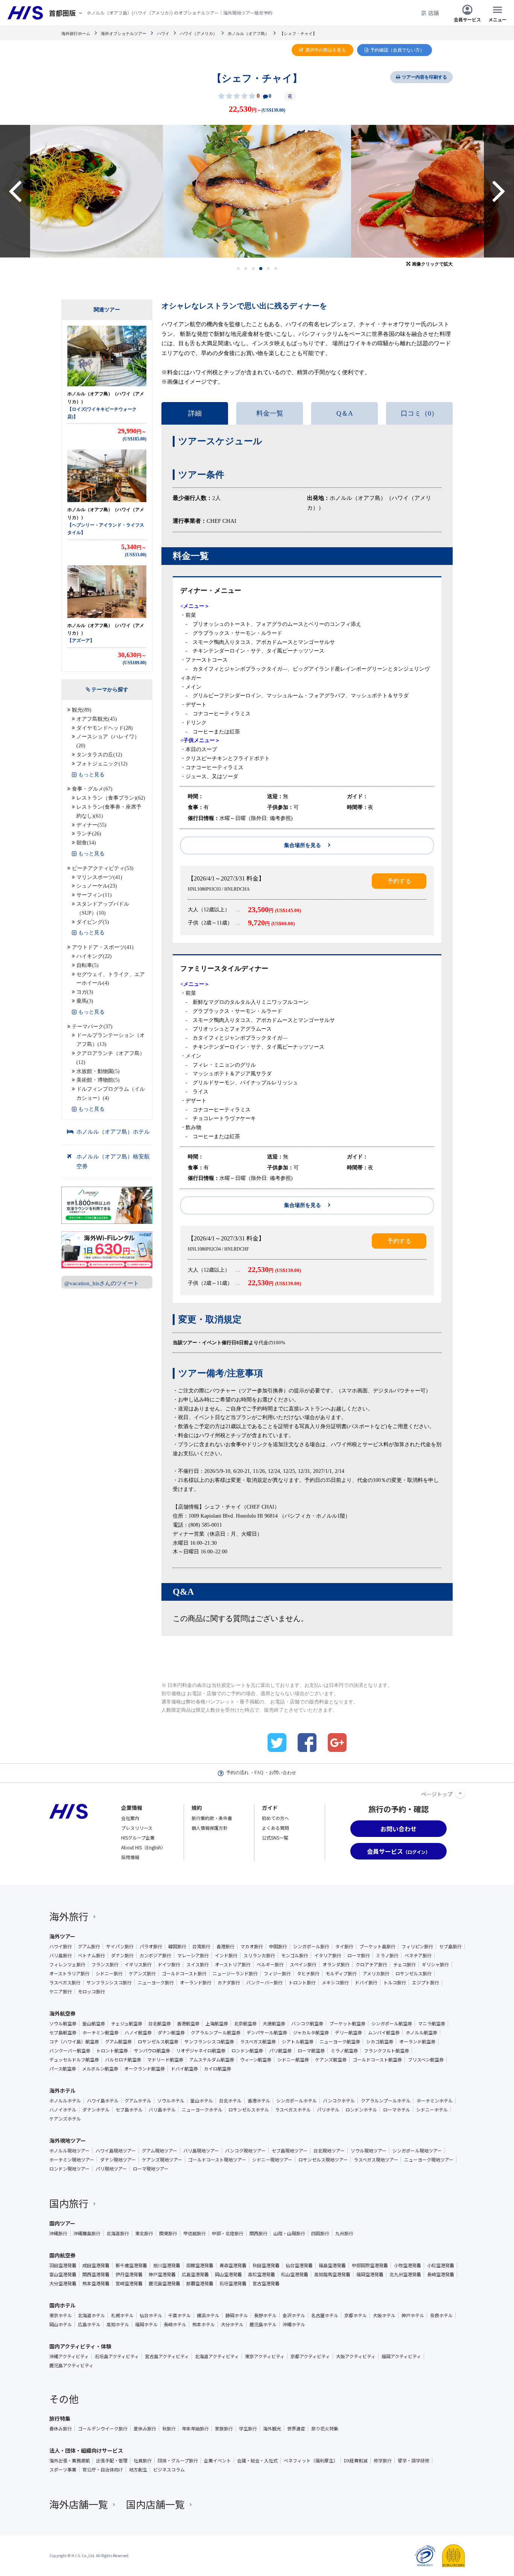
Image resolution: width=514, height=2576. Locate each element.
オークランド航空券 (144, 2069)
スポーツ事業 (63, 2470)
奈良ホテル (441, 2315)
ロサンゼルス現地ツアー (323, 2160)
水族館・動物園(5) (98, 1071)
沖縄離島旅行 (87, 2233)
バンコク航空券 (307, 2023)
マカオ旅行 (252, 1946)
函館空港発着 (200, 2265)
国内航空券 (62, 2255)
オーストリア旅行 (233, 1964)
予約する (399, 881)
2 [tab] (246, 269)
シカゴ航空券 (380, 2042)
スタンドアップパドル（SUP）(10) (103, 909)
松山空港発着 (295, 2274)
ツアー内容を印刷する (424, 77)
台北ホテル (230, 2101)
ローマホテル (397, 2110)
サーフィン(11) (94, 895)
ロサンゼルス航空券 (158, 2042)
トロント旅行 (302, 1982)
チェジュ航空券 (127, 2023)
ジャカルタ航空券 (311, 2033)
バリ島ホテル (162, 2110)
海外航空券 (62, 2013)
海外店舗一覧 (79, 2504)
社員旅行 (143, 2461)
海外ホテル (62, 2090)
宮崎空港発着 (129, 2283)
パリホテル (328, 2110)
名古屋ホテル (325, 2315)
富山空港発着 (63, 2274)
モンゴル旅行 (295, 1955)
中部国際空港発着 (370, 2265)
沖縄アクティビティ (69, 2356)
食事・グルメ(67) (92, 789)
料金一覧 (270, 413)
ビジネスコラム (169, 2470)
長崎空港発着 (441, 2274)
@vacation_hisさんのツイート (102, 1283)
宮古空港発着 (266, 2283)
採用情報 (130, 1857)
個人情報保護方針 (210, 1828)
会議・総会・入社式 (257, 2461)
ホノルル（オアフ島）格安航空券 (113, 1161)
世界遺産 (296, 2429)
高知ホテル (118, 2324)
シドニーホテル (432, 2110)
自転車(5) (87, 965)
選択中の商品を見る (325, 50)
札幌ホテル (122, 2315)
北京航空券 (245, 2023)
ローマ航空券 (311, 2051)
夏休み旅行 (145, 2429)
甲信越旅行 (195, 2233)
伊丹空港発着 (129, 2274)
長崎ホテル (175, 2324)
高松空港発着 (262, 2274)
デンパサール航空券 (267, 2033)
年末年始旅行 (195, 2429)
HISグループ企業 (138, 1838)
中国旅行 (278, 1946)
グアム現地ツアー (160, 2151)
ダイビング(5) (93, 922)
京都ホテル (356, 2315)
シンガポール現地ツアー (417, 2151)
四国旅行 (320, 2233)
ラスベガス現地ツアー (376, 2160)
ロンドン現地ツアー (69, 2169)
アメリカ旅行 (376, 1973)
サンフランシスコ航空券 (209, 2042)
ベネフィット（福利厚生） (311, 2461)
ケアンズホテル (65, 2119)
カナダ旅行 (229, 1982)
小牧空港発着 (408, 2265)
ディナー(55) (91, 825)
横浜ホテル (208, 2315)
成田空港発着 (96, 2265)
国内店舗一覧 (155, 2504)
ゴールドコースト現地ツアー (217, 2160)
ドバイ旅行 (366, 1982)
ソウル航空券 (63, 2023)
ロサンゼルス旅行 (414, 1973)
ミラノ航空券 (344, 2051)
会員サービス (467, 19)
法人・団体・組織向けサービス (86, 2450)
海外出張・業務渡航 (70, 2461)
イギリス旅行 (138, 1964)
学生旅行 (248, 2429)
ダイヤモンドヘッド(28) (105, 728)
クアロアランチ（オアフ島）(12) (111, 1058)
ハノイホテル (63, 2110)
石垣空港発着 (233, 2283)
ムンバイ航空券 (384, 2033)
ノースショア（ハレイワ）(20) (108, 741)
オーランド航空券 (417, 2042)
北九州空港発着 (405, 2274)
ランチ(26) (89, 834)
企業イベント (217, 2461)
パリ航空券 (280, 2051)
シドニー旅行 (109, 1973)
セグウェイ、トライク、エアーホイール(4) (111, 979)
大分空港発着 (63, 2283)
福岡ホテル (146, 2324)
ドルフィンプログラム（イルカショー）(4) (111, 1094)
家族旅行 (224, 2429)
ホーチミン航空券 (100, 2033)
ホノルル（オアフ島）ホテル (113, 1132)
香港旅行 (225, 1946)
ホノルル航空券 (421, 2033)
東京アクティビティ (265, 2356)
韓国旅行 (177, 1946)
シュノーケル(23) (97, 886)
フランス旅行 (105, 1964)
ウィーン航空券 (256, 2060)
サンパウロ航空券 (152, 2051)
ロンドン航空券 (247, 2051)
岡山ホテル (61, 2324)
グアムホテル (138, 2101)
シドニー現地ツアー (272, 2160)
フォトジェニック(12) (102, 764)
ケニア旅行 (61, 1992)
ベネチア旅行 (418, 1955)
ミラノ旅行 (387, 1955)
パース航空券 (63, 2069)
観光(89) (82, 710)
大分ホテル (232, 2324)
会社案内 (130, 1818)
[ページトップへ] (460, 1793)
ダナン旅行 (122, 1955)
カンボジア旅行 (155, 1955)
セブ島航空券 (63, 2033)
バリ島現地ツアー (201, 2151)
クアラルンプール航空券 (216, 2033)
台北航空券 (160, 2023)
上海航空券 (217, 2023)
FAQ (259, 1773)
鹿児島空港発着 (164, 2283)
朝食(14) (86, 843)
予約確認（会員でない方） (397, 50)
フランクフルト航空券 (386, 2051)
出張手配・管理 (112, 2461)
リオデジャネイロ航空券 (201, 2051)
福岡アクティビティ (401, 2356)
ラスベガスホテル (293, 2110)
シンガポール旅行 (311, 1946)
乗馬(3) (85, 1001)
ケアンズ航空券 (331, 2060)
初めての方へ (275, 1818)
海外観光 (272, 2429)
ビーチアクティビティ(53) (103, 868)
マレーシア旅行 (193, 1955)
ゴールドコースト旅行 (184, 1973)
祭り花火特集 (325, 2429)
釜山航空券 (94, 2023)
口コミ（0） (419, 413)
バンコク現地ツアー (245, 2151)
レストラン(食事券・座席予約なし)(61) (109, 811)
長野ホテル (265, 2315)
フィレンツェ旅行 (67, 1964)
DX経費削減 (356, 2461)
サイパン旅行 (120, 1946)
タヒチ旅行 (308, 1973)
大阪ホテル (384, 2315)
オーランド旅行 (196, 1982)
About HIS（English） (143, 1847)
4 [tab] (261, 269)
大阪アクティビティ (356, 2356)
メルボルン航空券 (100, 2069)
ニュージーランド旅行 (235, 1973)
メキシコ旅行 (335, 1982)
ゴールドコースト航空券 (377, 2060)
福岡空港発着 (370, 2274)
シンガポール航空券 (392, 2023)
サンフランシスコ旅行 (109, 1982)
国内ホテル (62, 2305)
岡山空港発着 (228, 2274)
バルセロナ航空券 (123, 2060)
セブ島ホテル (129, 2110)
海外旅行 (69, 1916)
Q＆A (345, 413)
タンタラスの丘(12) (99, 755)
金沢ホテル (294, 2315)
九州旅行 (344, 2233)
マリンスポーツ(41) (99, 877)
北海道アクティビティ (217, 2356)
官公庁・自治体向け (103, 2470)
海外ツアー (62, 1936)
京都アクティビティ (310, 2356)
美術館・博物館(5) (98, 1080)
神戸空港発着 (162, 2274)
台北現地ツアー (329, 2151)
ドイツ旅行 (169, 1964)
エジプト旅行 (426, 1982)
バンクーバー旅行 (264, 1982)
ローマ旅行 (359, 1955)
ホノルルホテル (65, 2101)
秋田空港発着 (266, 2265)
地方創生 (138, 2470)
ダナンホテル (96, 2110)
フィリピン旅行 (417, 1946)
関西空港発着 (96, 2274)
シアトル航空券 (298, 2042)
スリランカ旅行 (259, 1955)
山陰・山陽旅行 (289, 2233)
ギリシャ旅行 (435, 1964)
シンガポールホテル (297, 2101)
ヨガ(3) (85, 992)
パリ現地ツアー (111, 2169)
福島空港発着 (332, 2265)
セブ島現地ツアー (290, 2151)
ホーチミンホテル (435, 2101)
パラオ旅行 (151, 1946)
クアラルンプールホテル (386, 2101)
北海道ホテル (91, 2315)
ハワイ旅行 (61, 1946)
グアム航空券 (118, 2042)
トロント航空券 (112, 2051)
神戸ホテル (413, 2315)
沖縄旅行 (58, 2233)
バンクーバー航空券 (70, 2051)
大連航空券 (274, 2023)
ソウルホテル (171, 2101)
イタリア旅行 (328, 1955)
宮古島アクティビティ (167, 2356)
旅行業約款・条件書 (212, 1818)
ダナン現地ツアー (118, 2160)
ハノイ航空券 (138, 2033)
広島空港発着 (195, 2274)
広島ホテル (89, 2324)
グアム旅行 (89, 1946)
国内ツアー (62, 2223)
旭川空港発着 (167, 2265)
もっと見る (91, 775)
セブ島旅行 (450, 1946)
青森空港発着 (233, 2265)
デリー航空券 (348, 2033)
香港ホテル (259, 2101)
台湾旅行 (201, 1946)
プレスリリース (137, 1828)
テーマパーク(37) (92, 1027)
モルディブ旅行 (341, 1973)
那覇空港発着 (200, 2283)
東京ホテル (61, 2315)
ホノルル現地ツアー (69, 2151)
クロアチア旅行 (371, 1964)
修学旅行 (383, 2461)
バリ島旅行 (61, 1955)
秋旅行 (169, 2429)
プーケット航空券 (347, 2023)
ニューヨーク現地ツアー (429, 2160)
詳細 (195, 413)
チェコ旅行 (405, 1964)
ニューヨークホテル (202, 2110)
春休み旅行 (61, 2429)
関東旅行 (168, 2233)
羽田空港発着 (63, 2265)
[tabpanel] (257, 191)
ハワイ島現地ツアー (116, 2151)
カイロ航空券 (217, 2069)
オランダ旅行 (336, 1964)
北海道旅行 (118, 2233)
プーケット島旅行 (377, 1946)
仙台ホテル (151, 2315)
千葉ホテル (179, 2315)
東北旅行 (144, 2233)
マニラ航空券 (432, 2023)
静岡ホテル (237, 2315)
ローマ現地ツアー (151, 2169)
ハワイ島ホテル (103, 2101)
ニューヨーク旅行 (156, 1982)
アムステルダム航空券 (212, 2060)
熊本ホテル (204, 2324)
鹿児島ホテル (263, 2324)
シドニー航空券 (293, 2060)
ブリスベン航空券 (426, 2060)
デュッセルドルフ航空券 (74, 2060)
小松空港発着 (441, 2265)
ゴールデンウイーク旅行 (103, 2429)
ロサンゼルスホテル (249, 2110)
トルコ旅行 (395, 1982)
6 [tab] (276, 269)
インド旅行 (226, 1955)
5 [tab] (268, 269)
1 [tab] (238, 269)
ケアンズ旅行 (142, 1973)
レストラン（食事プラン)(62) (111, 798)
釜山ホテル (202, 2101)
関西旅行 (259, 2233)
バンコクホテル (339, 2101)
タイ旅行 (344, 1946)
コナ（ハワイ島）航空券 (74, 2042)
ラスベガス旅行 (65, 1982)
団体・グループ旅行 (178, 2461)
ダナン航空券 (171, 2033)
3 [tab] (253, 269)
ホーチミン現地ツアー (72, 2160)
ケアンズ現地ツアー (162, 2160)
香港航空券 (188, 2023)
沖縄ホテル (294, 2324)
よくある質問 (275, 1828)
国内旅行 (69, 2203)
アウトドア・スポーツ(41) (103, 947)
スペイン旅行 (303, 1964)
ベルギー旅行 (270, 1964)
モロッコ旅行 (91, 1992)
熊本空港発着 (96, 2283)
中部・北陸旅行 (228, 2233)
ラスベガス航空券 (258, 2042)
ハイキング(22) (94, 956)
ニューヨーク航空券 (340, 2042)
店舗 (433, 13)
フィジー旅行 (277, 1973)
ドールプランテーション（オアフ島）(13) (111, 1040)
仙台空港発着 (299, 2265)
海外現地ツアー (68, 2140)
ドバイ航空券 (184, 2069)
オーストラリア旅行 (69, 1973)
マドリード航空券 (165, 2060)
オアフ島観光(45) (97, 719)
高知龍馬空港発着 (332, 2274)
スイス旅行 (198, 1964)
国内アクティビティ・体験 (80, 2346)
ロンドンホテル (361, 2110)
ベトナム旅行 (91, 1955)
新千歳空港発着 (131, 2265)
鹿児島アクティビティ (71, 2365)
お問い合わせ (283, 1773)
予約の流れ (237, 1773)
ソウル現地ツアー (369, 2151)
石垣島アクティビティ (117, 2356)
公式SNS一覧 (275, 1838)
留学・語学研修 (414, 2461)
